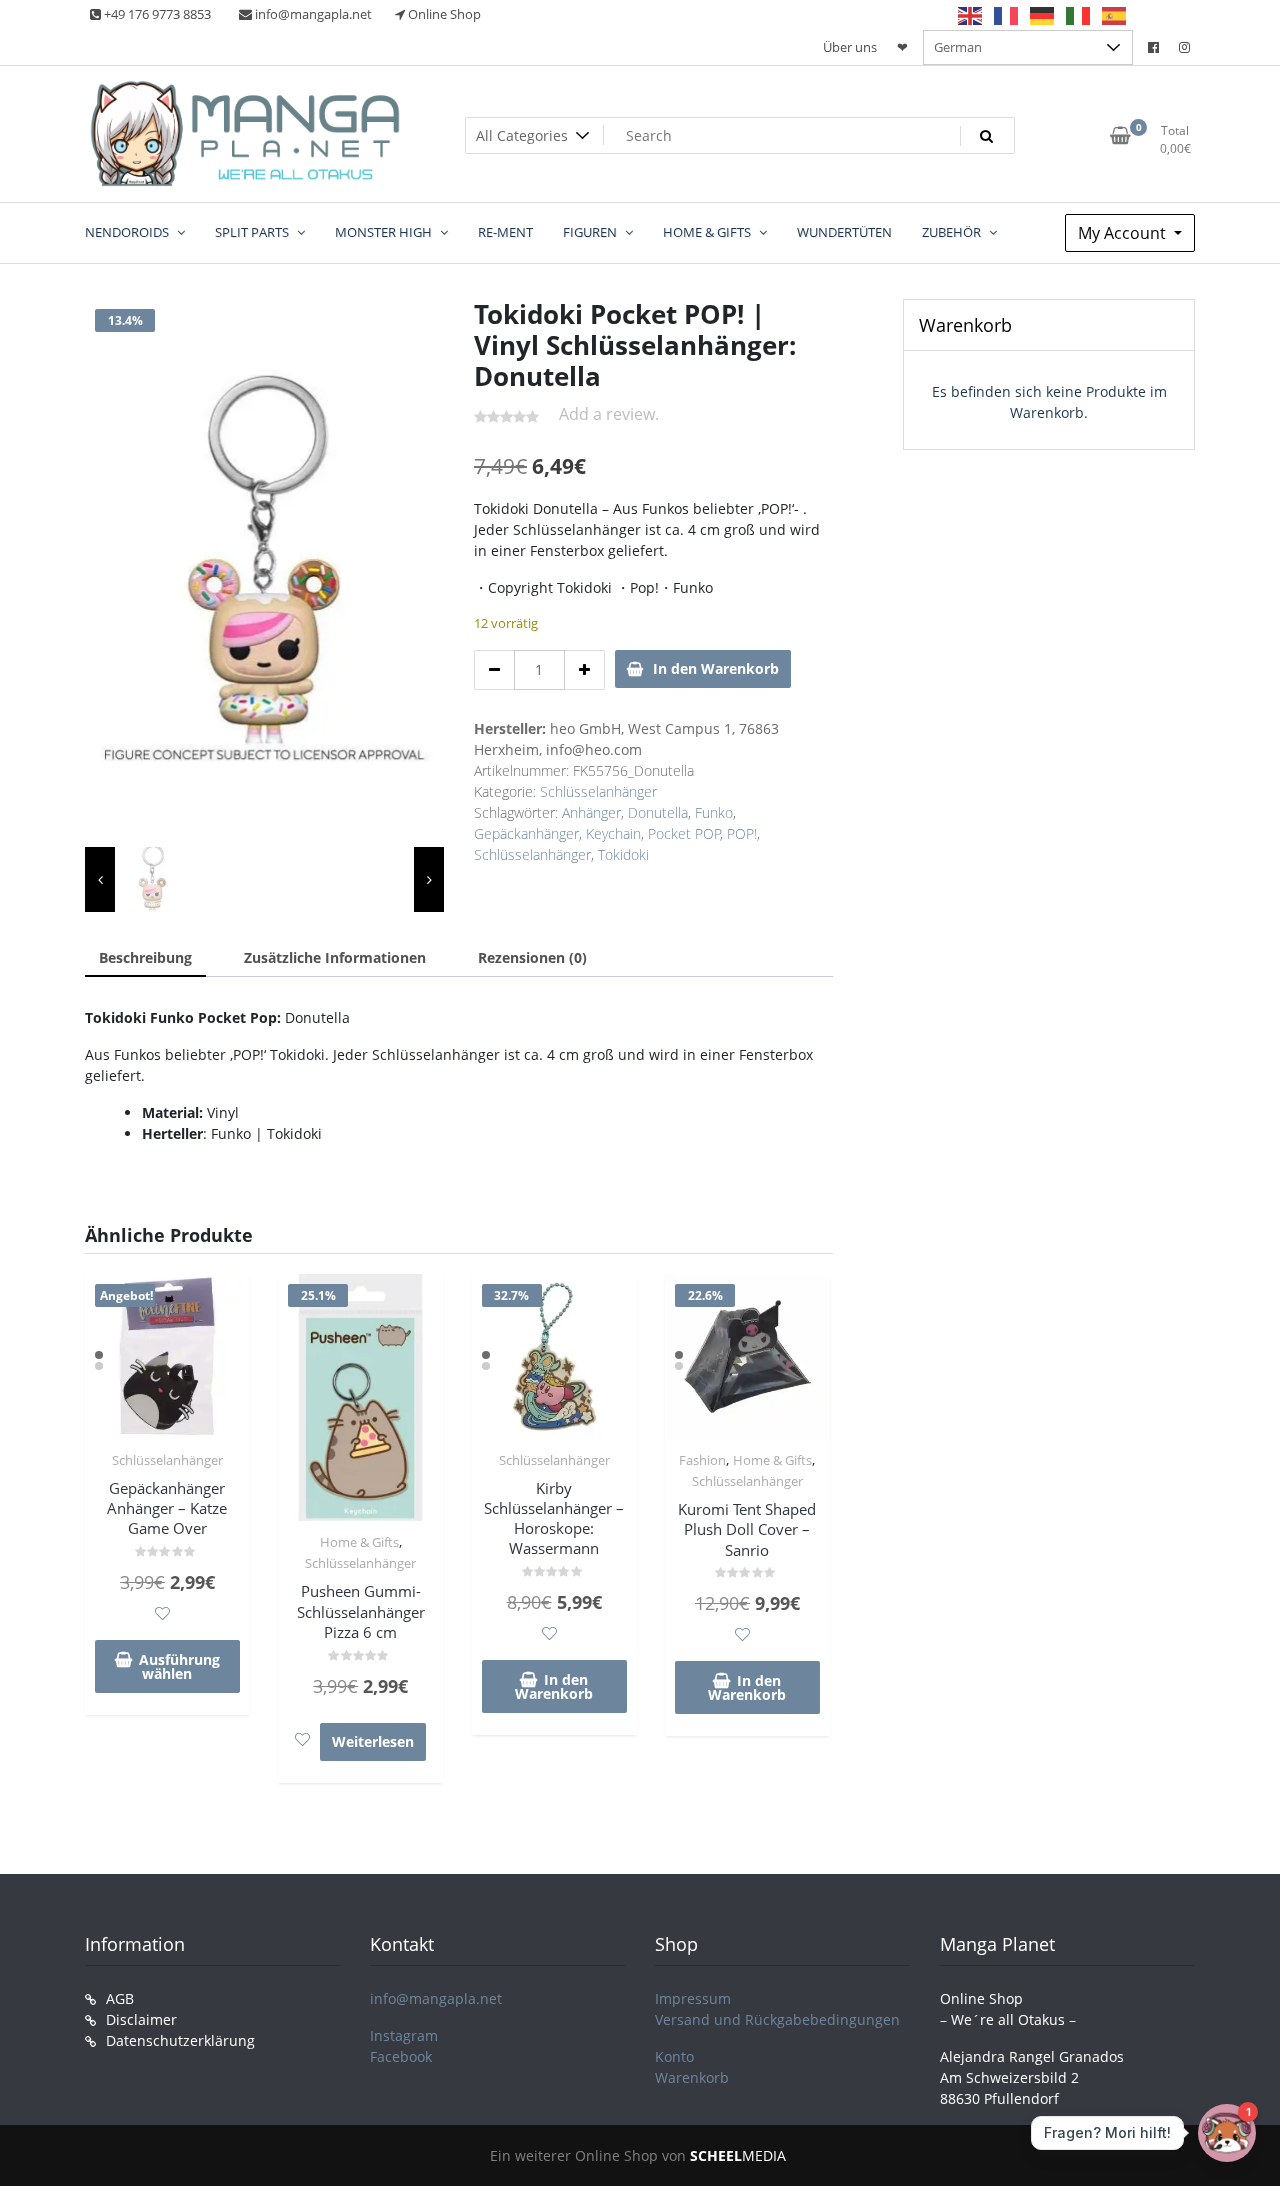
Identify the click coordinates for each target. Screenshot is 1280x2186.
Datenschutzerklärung (180, 2040)
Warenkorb (692, 2077)
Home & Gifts (359, 1542)
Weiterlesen (373, 1741)
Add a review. (609, 414)
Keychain (613, 833)
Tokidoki (623, 854)
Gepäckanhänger (526, 833)
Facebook (401, 2056)
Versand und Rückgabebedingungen (777, 2019)
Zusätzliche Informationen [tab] (335, 957)
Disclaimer (141, 2019)
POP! (742, 833)
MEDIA (738, 2155)
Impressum (693, 1998)
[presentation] (100, 879)
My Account (1124, 233)
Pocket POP (684, 833)
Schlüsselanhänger (598, 791)
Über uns (850, 47)
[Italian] (1079, 15)
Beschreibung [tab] (145, 957)
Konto (674, 2056)
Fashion (702, 1460)
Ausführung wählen (179, 1666)
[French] (1007, 15)
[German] (1043, 15)
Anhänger (591, 812)
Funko (714, 812)
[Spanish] (1115, 15)
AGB (120, 1998)
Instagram (404, 2035)
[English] (971, 15)
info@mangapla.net (436, 1998)
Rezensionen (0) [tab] (532, 957)
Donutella (658, 812)
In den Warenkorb (716, 668)
